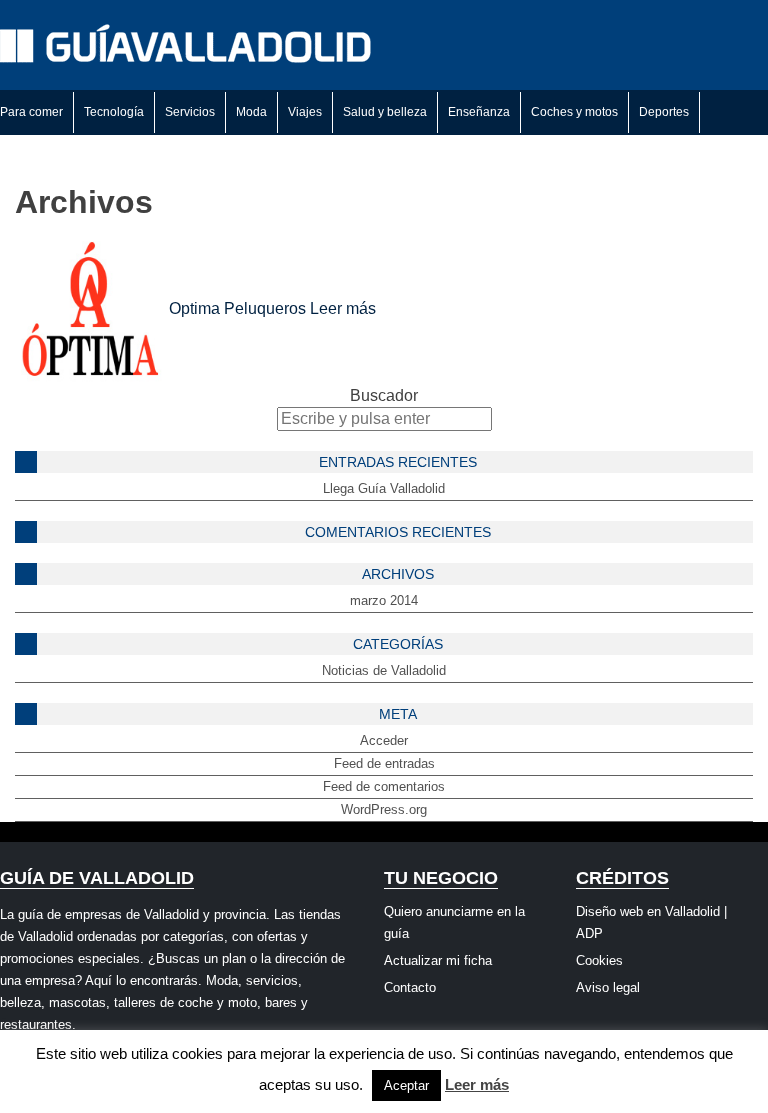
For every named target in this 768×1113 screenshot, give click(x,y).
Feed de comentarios (384, 786)
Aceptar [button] (406, 1085)
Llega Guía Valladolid (384, 488)
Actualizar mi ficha (438, 960)
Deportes (664, 112)
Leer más (343, 308)
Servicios (190, 112)
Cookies (599, 960)
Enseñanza (479, 112)
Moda (251, 112)
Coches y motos (574, 112)
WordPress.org (384, 809)
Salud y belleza (385, 112)
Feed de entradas (384, 763)
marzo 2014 (384, 600)
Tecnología (114, 112)
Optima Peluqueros (237, 308)
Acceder (384, 740)
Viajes (305, 112)
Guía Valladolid (190, 45)
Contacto (410, 987)
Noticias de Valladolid (384, 670)
